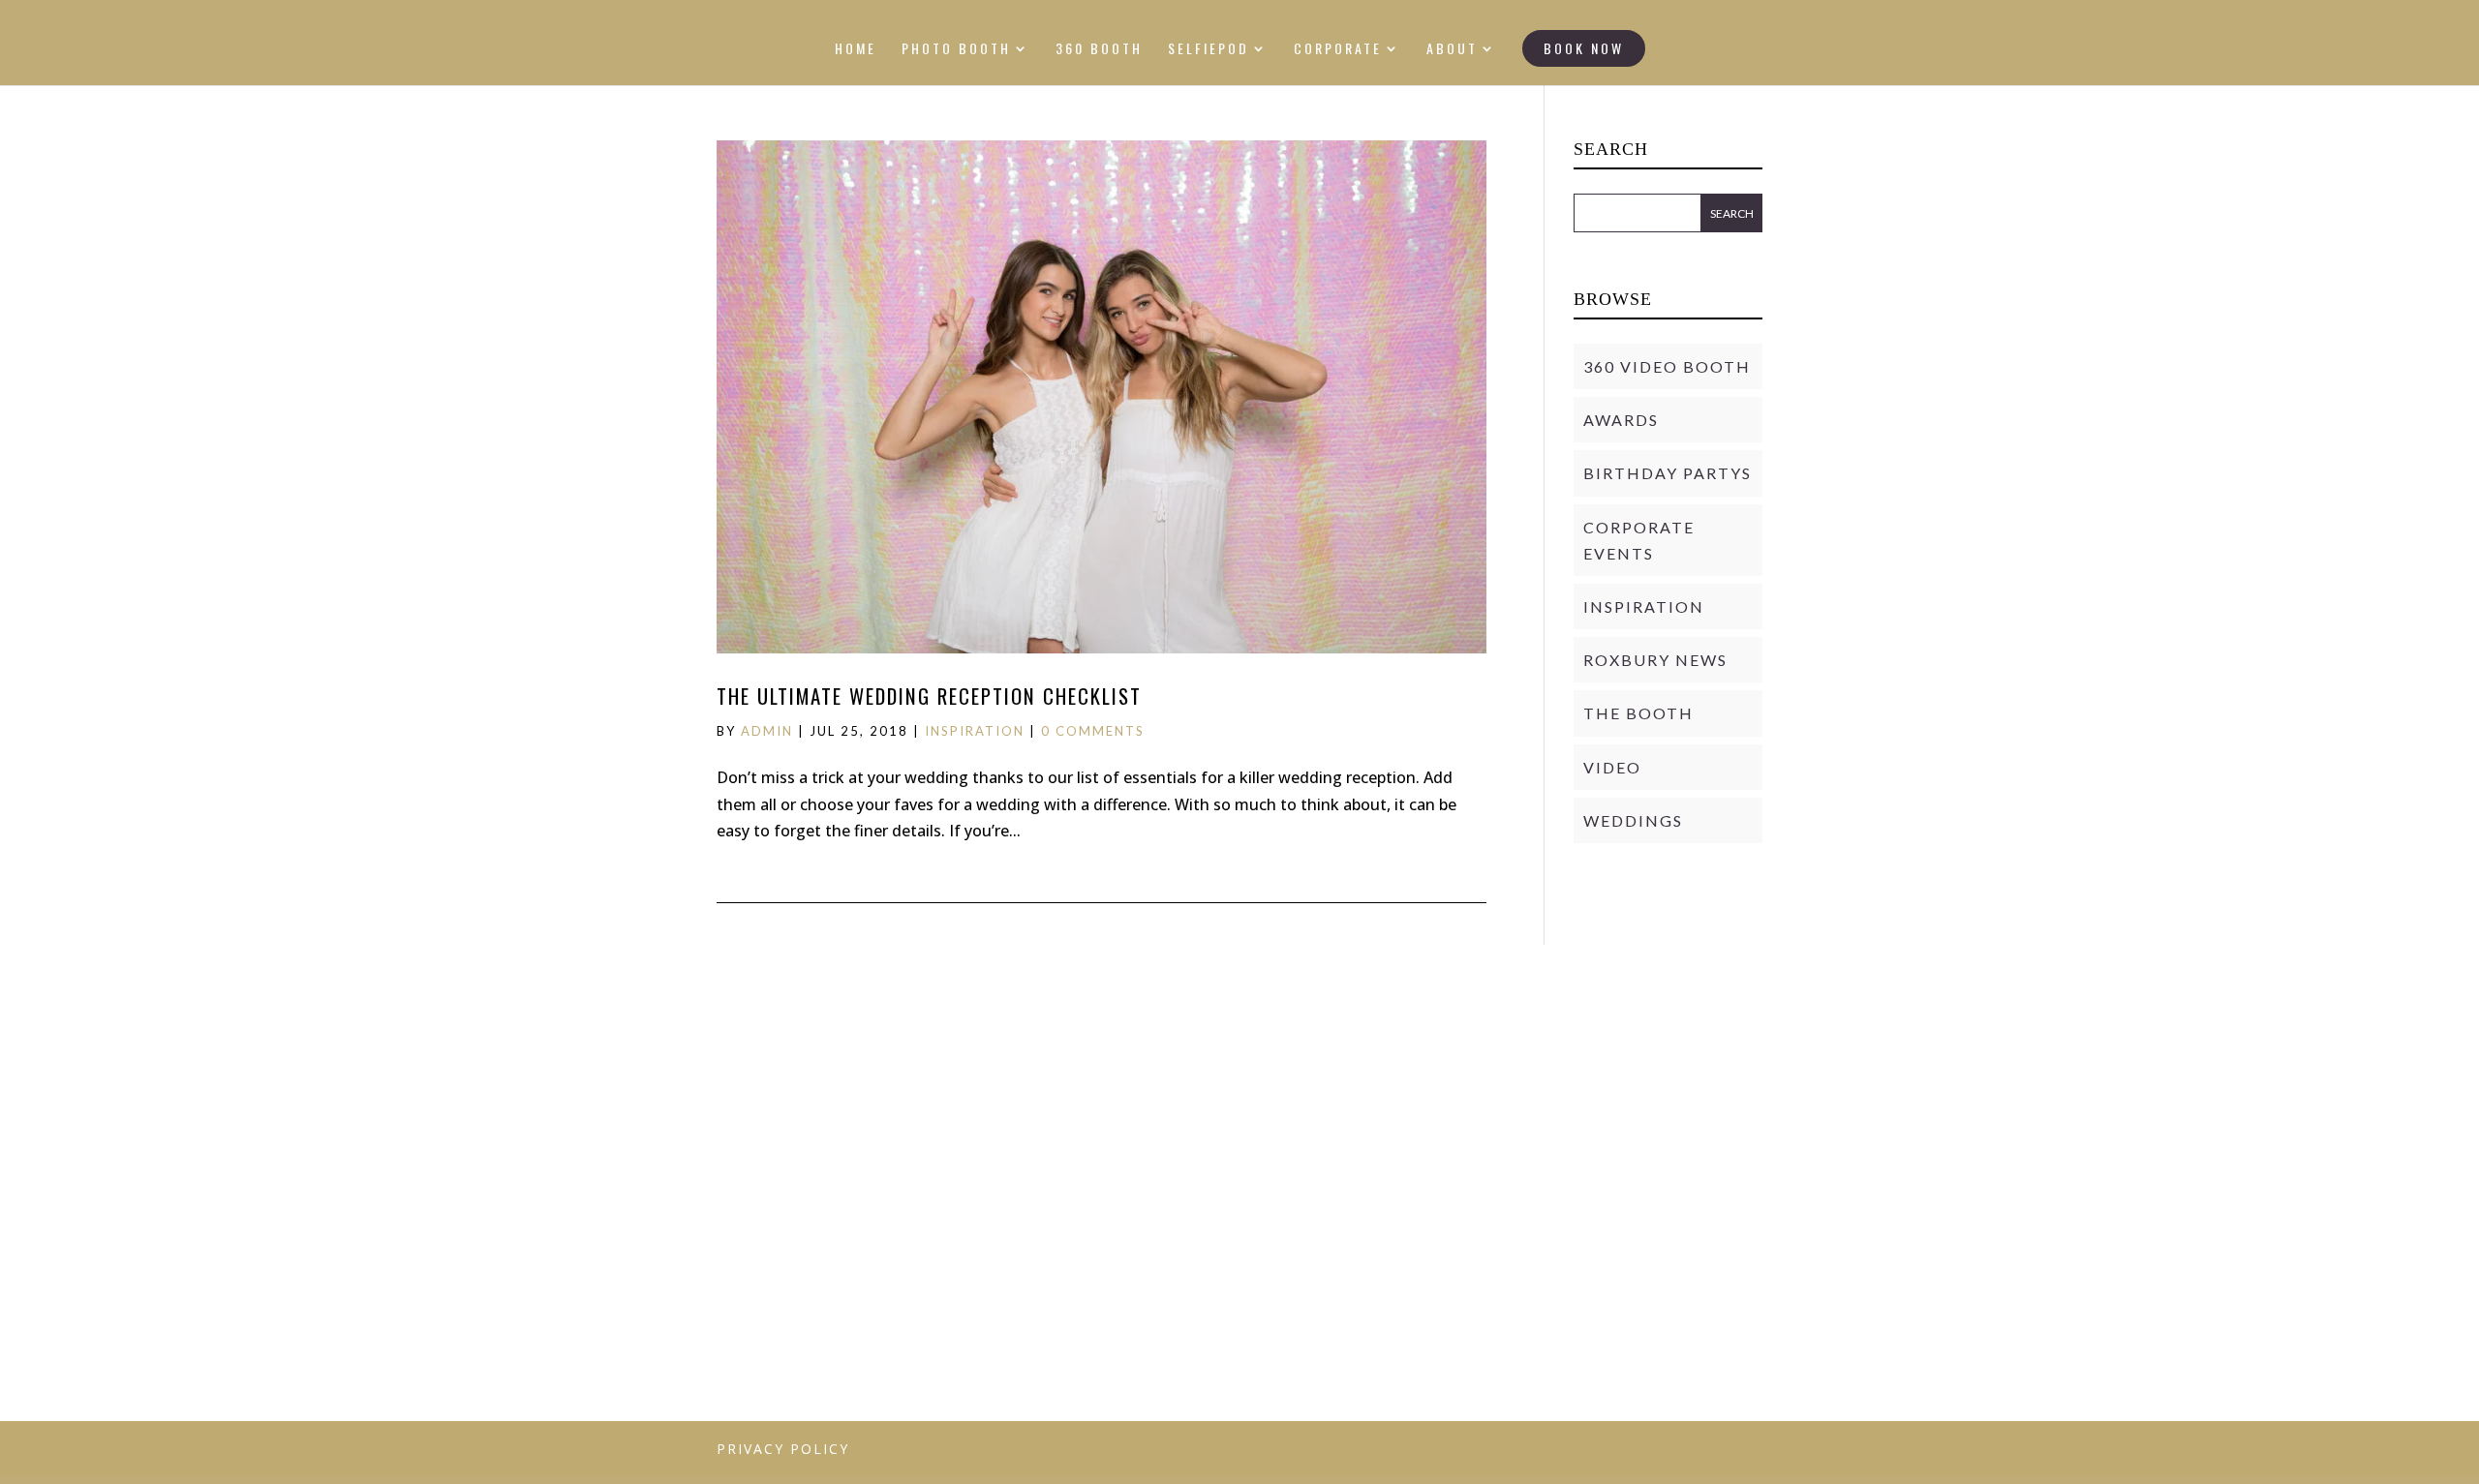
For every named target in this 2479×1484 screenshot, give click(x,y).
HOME (856, 50)
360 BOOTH (1099, 50)
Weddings (1633, 820)
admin (767, 731)
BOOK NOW (1584, 48)
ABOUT (1452, 50)
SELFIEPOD (1209, 50)
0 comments (1093, 731)
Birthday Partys (1668, 473)
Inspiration (975, 731)
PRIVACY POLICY (783, 1449)
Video (1612, 767)
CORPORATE (1338, 50)
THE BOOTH (1638, 713)
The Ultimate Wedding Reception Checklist (929, 696)
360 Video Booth (1667, 366)
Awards (1621, 420)
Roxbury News (1655, 660)
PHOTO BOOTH (956, 50)
